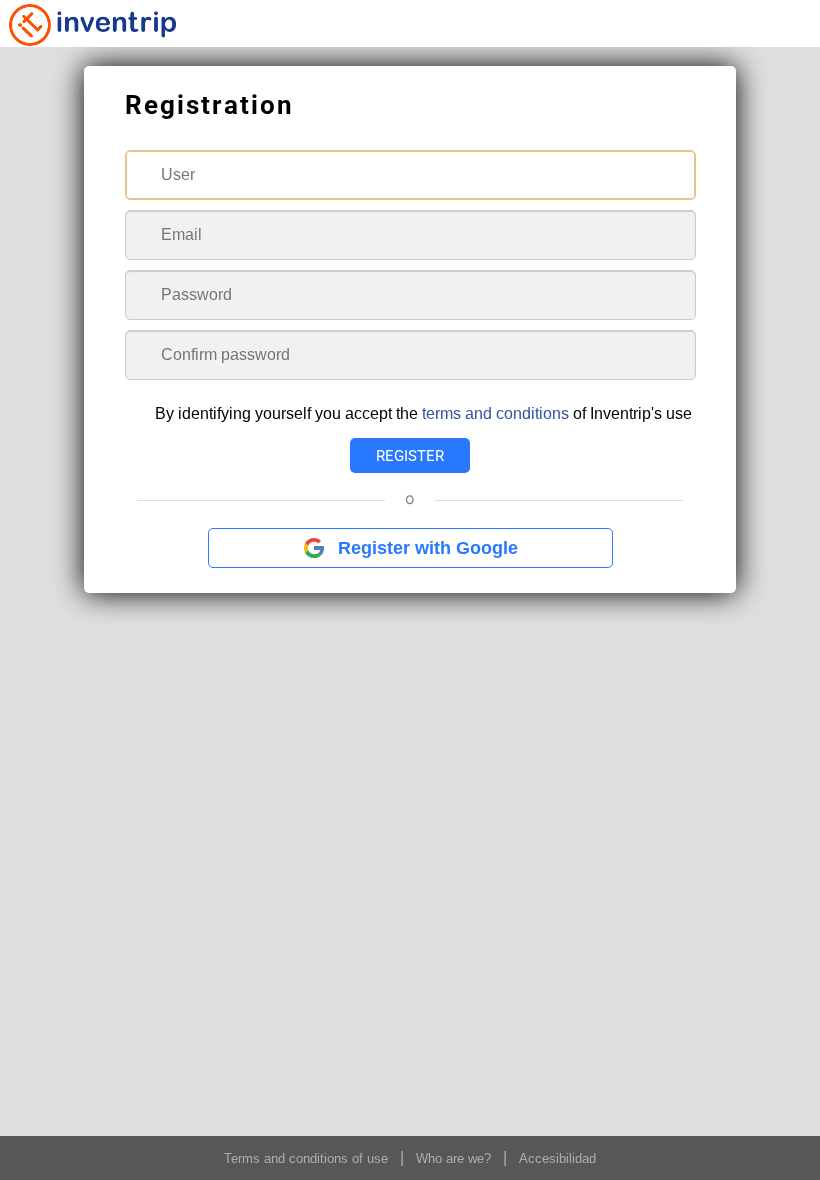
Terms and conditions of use (306, 1158)
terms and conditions (495, 413)
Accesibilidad (557, 1158)
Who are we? (453, 1158)
